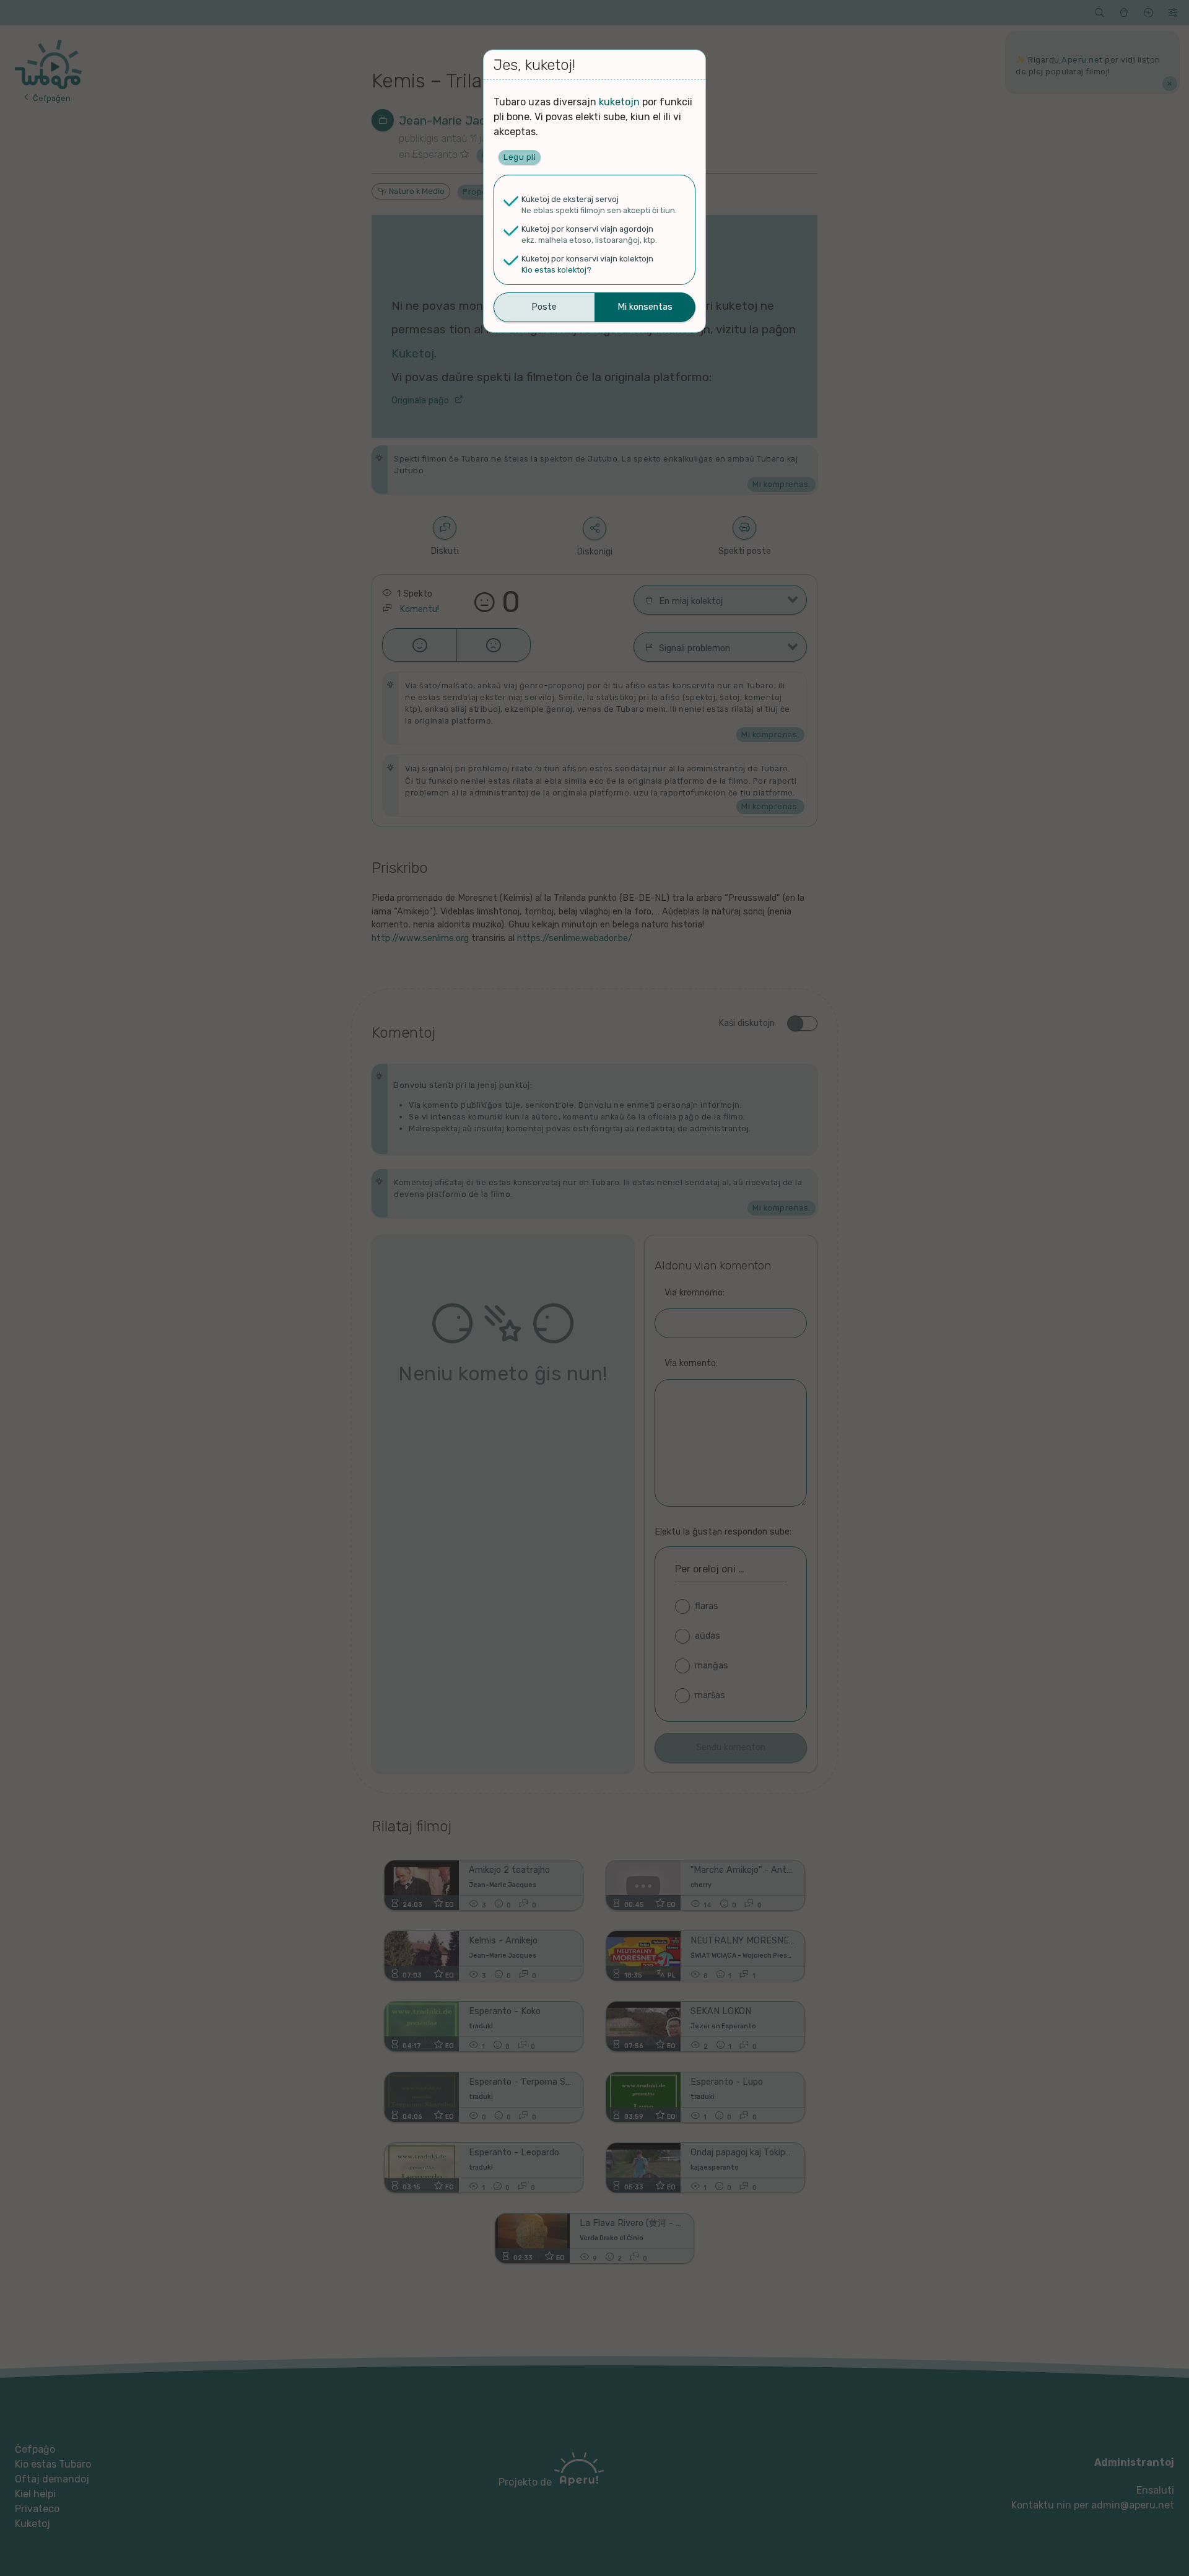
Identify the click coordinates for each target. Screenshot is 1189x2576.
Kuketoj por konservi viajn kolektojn (587, 259)
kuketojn (619, 102)
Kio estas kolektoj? (556, 270)
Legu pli (520, 157)
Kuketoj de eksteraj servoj (570, 199)
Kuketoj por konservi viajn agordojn (587, 229)
